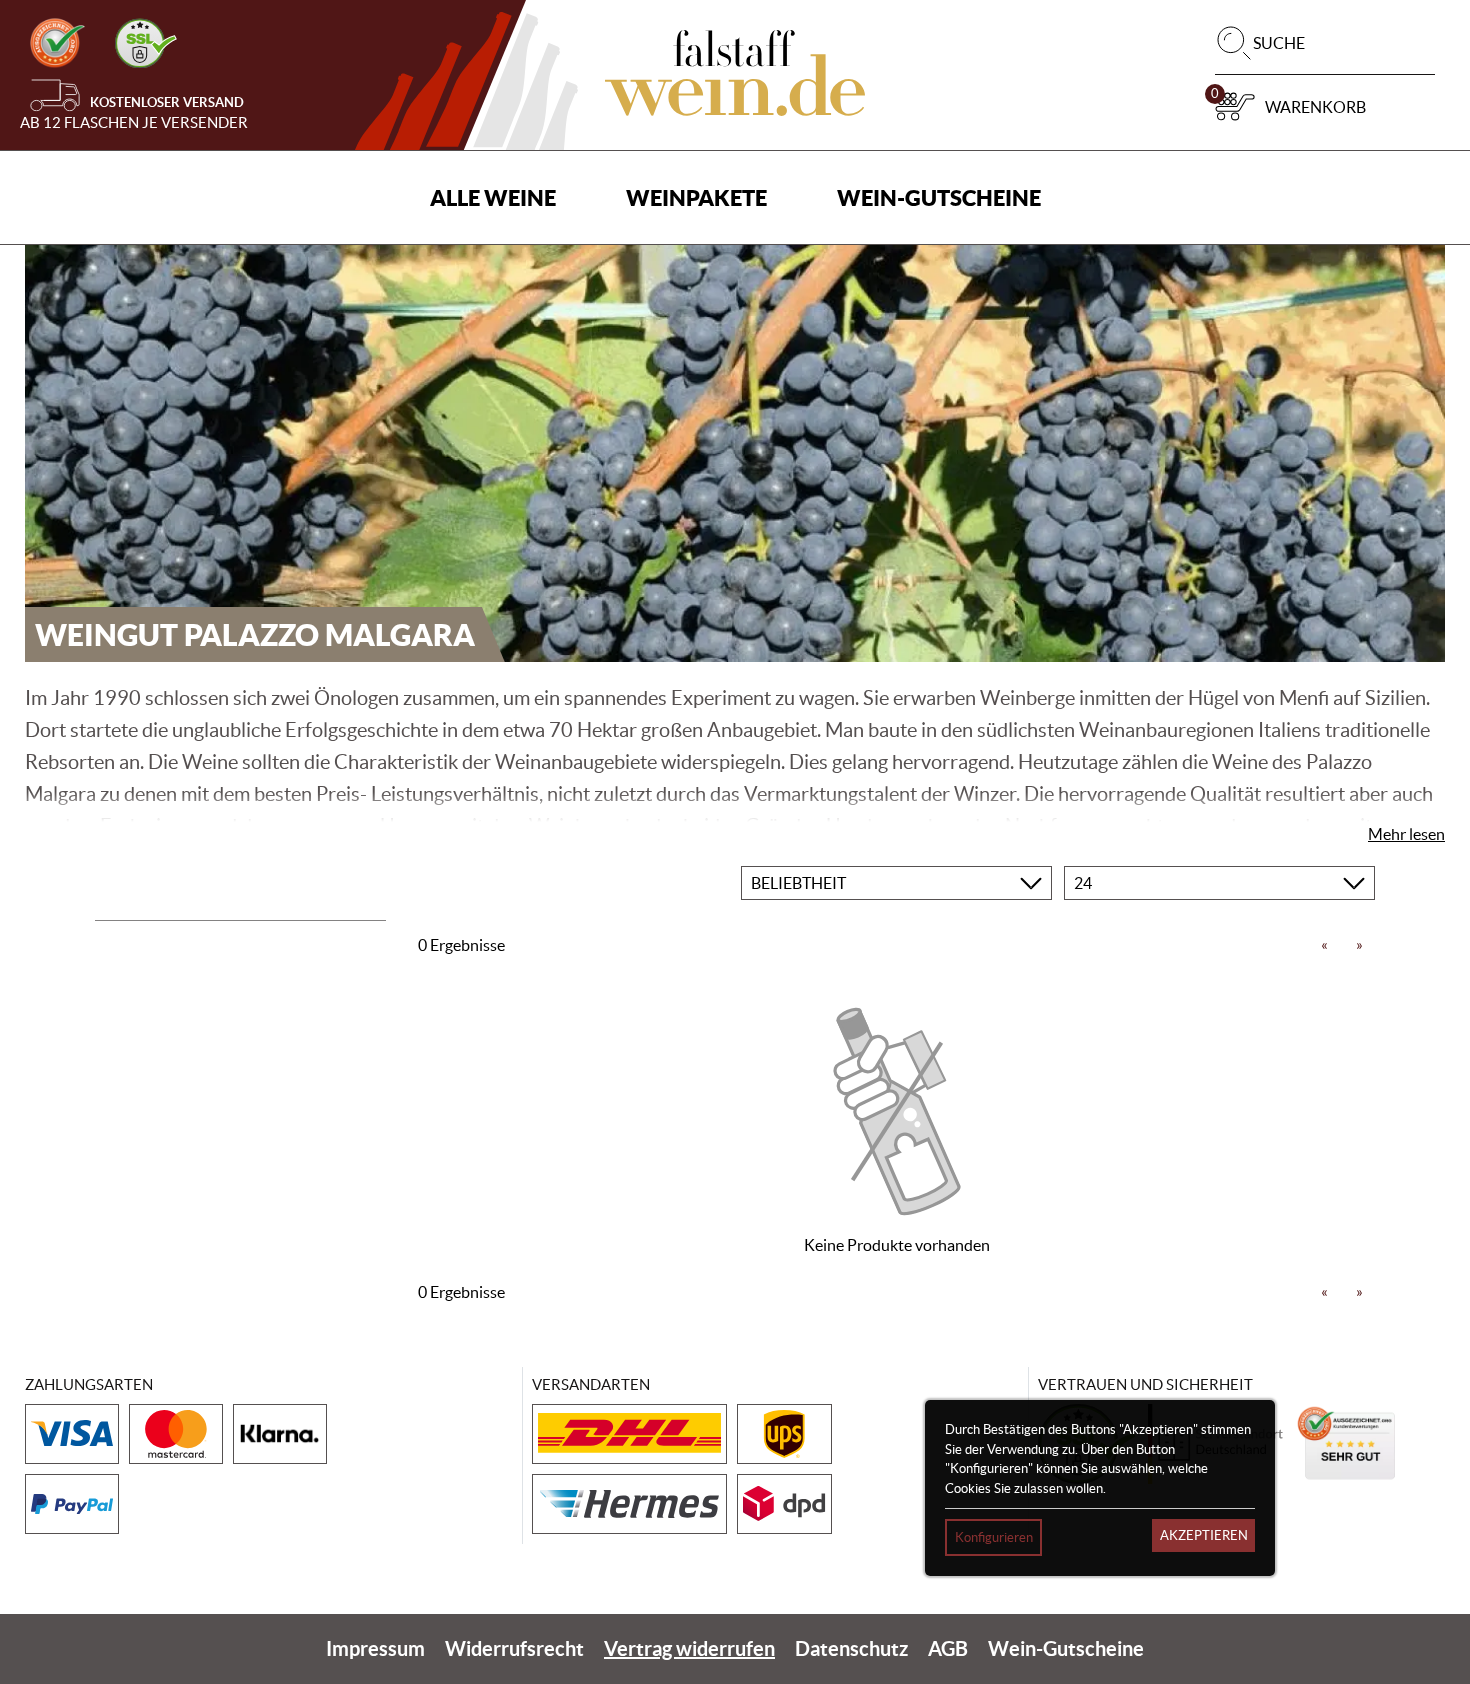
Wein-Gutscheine (939, 197)
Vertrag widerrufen (689, 1648)
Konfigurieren (994, 1537)
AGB (948, 1648)
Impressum (375, 1648)
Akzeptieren (1204, 1535)
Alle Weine (493, 197)
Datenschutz (851, 1648)
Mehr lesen (1406, 834)
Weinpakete (696, 197)
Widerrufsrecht (514, 1648)
